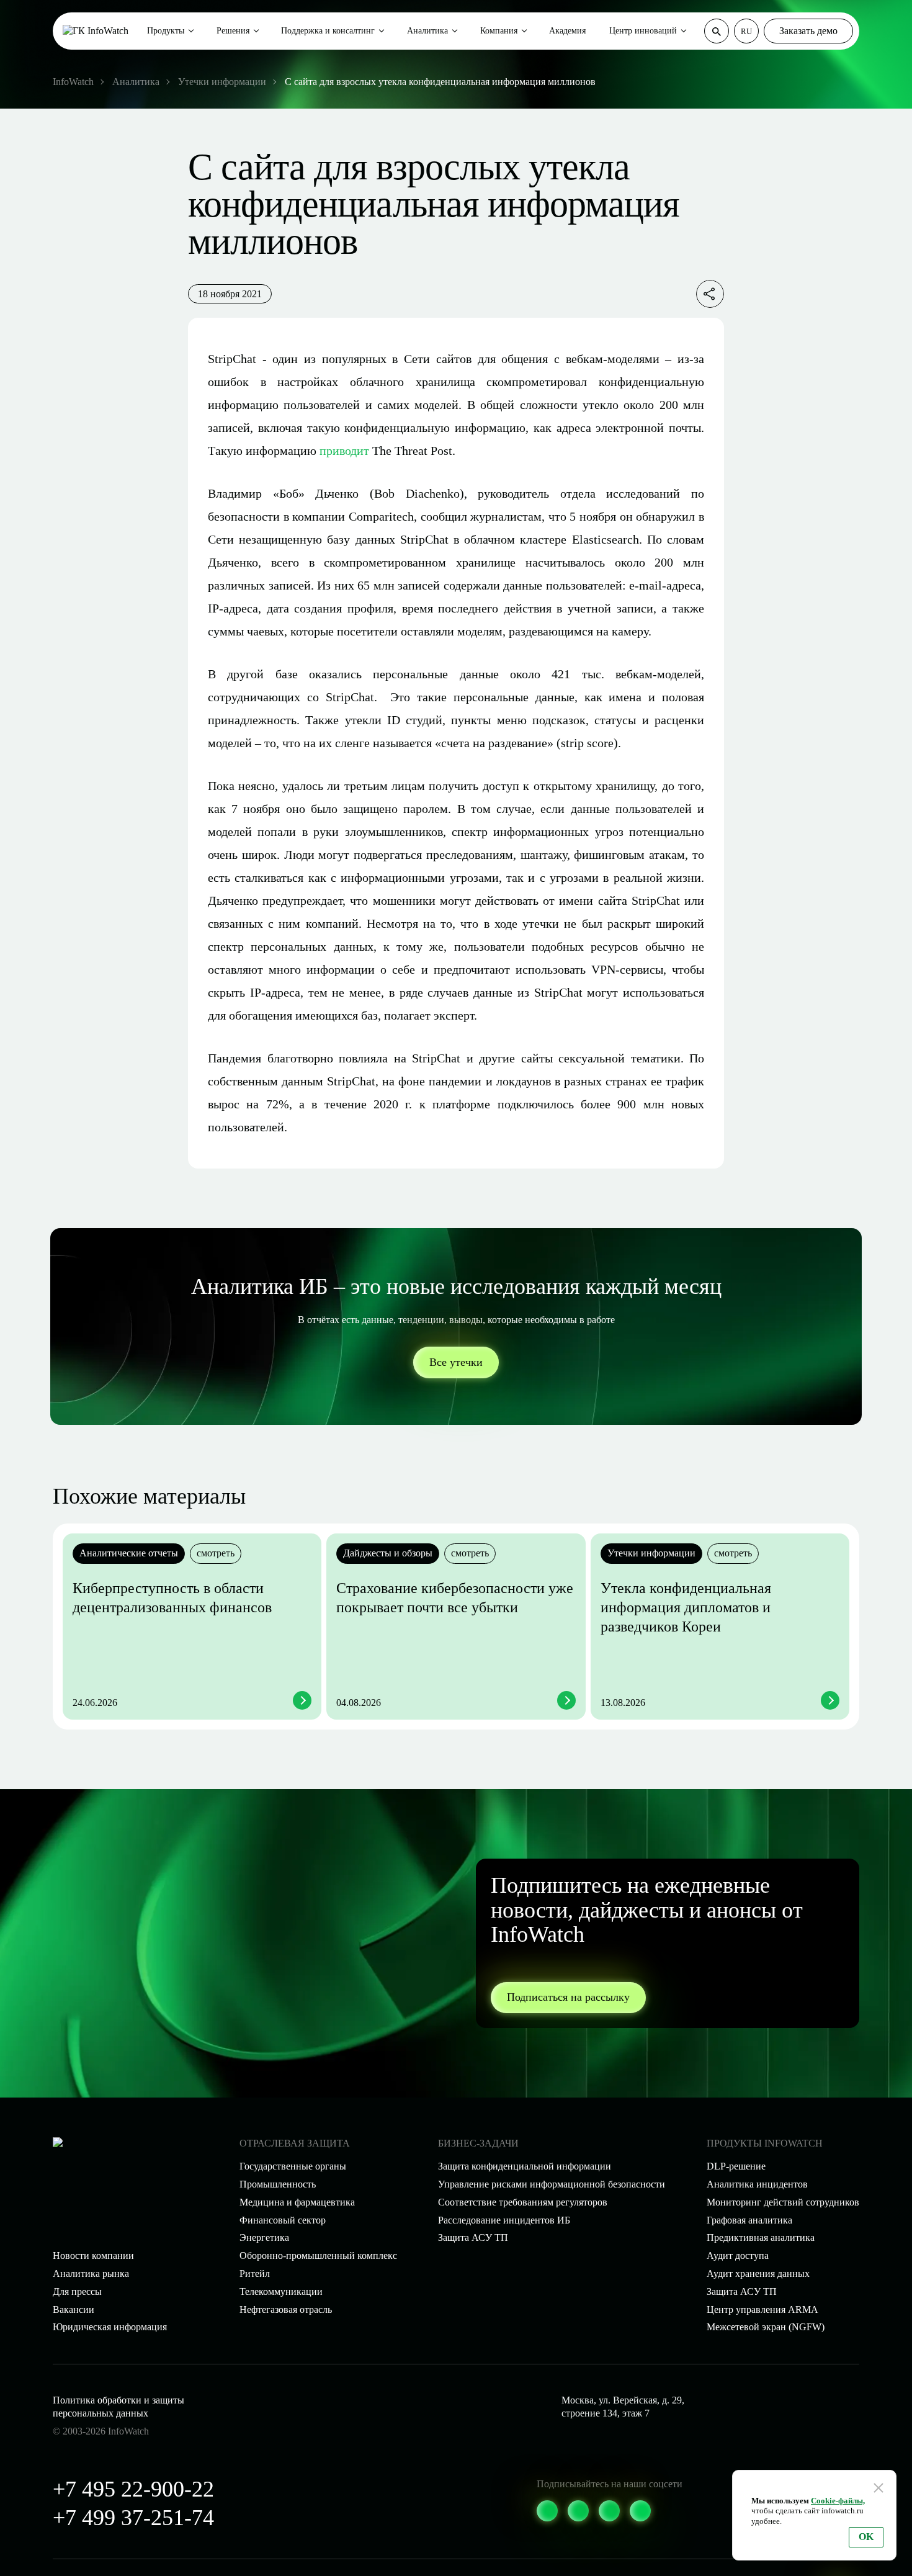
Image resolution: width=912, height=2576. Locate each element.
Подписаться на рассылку (568, 1997)
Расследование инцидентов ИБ (504, 2220)
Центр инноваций (643, 31)
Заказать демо (808, 31)
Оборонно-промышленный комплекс (318, 2255)
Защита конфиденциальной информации (525, 2166)
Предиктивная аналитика (761, 2237)
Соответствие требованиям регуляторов (523, 2202)
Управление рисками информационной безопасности (552, 2184)
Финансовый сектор (283, 2220)
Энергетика (264, 2237)
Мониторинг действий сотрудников (783, 2202)
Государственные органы (293, 2166)
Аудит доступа (738, 2255)
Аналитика (427, 31)
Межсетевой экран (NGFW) (766, 2327)
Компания (499, 31)
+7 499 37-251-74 (133, 2518)
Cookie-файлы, (838, 2501)
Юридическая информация (110, 2327)
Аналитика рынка (91, 2273)
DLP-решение (736, 2166)
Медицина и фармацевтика (297, 2202)
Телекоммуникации (281, 2291)
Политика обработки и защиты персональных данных (118, 2407)
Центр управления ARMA (762, 2309)
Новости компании (93, 2255)
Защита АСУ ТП (473, 2237)
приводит (344, 451)
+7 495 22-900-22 (133, 2489)
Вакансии (74, 2309)
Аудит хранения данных (758, 2273)
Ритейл (255, 2273)
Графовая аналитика (749, 2220)
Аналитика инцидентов (757, 2184)
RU (746, 31)
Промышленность (278, 2184)
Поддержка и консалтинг (328, 31)
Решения (233, 31)
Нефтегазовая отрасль (286, 2309)
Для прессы (77, 2291)
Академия (567, 31)
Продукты (166, 31)
